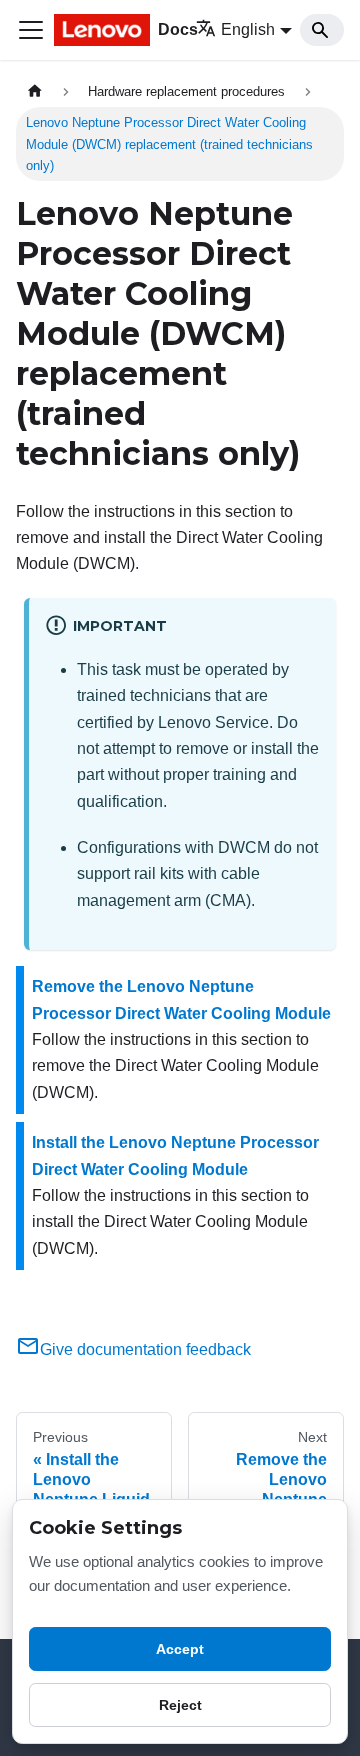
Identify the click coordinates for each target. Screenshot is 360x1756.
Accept (180, 1649)
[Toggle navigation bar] (31, 30)
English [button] (248, 29)
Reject (180, 1705)
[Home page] (35, 91)
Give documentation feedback (145, 1349)
